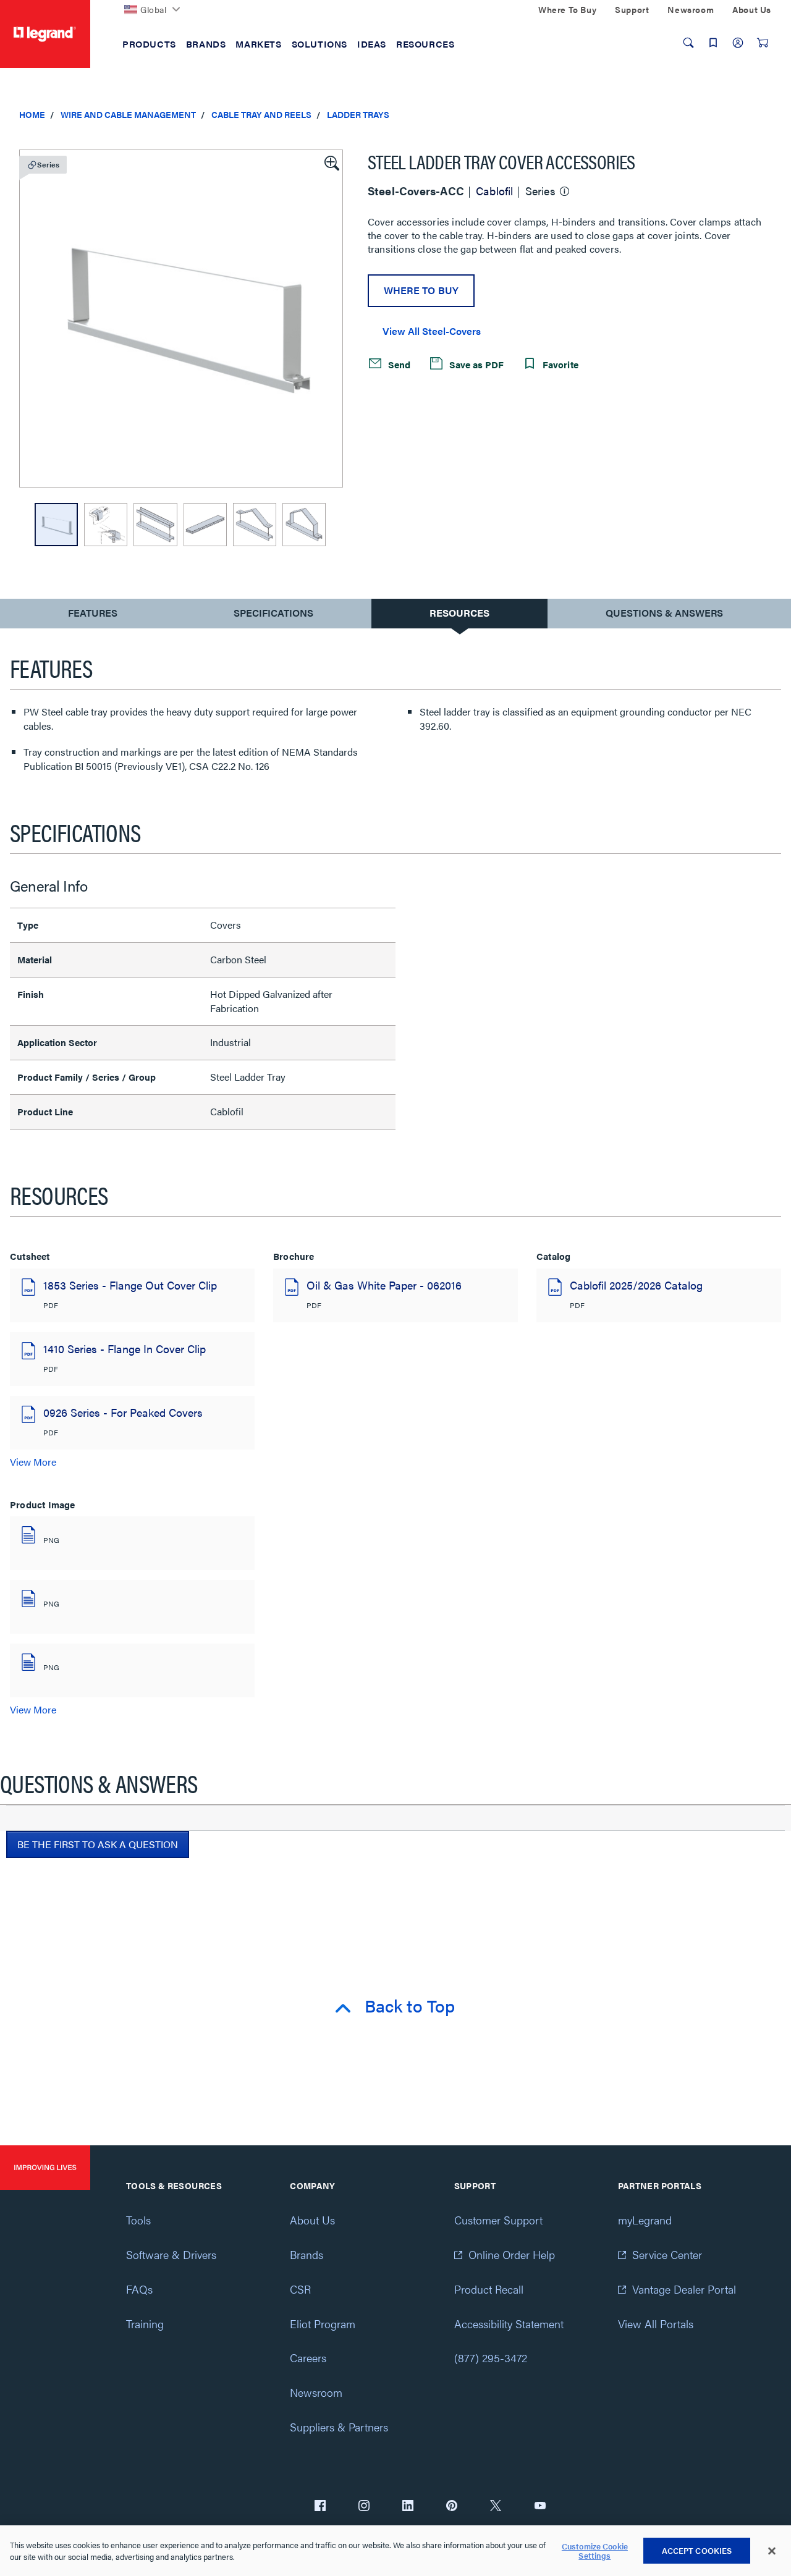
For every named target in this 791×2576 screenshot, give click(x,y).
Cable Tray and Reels (261, 114)
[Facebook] (320, 2507)
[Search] (688, 43)
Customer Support (498, 2220)
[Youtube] (540, 2507)
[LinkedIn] (408, 2507)
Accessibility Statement (509, 2324)
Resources (459, 613)
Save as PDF (475, 364)
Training (145, 2324)
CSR (300, 2289)
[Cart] (763, 43)
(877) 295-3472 (491, 2358)
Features (92, 616)
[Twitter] (496, 2507)
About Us (312, 2220)
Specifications (273, 613)
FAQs (139, 2289)
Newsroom (316, 2392)
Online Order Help (512, 2254)
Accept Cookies (697, 2550)
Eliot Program (323, 2324)
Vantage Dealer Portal (684, 2289)
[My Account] (738, 43)
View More (33, 1462)
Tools (138, 2220)
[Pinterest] (452, 2507)
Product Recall (489, 2289)
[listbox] (181, 319)
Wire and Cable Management (128, 114)
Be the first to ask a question (98, 1844)
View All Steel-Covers (432, 331)
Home (32, 114)
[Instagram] (364, 2507)
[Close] (772, 2551)
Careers (308, 2358)
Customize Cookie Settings (595, 2551)
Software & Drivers (171, 2254)
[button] (331, 162)
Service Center (667, 2254)
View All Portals (656, 2324)
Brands (307, 2254)
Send (398, 364)
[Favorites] (713, 43)
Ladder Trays (358, 114)
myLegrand (645, 2220)
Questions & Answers (664, 613)
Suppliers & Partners (339, 2427)
